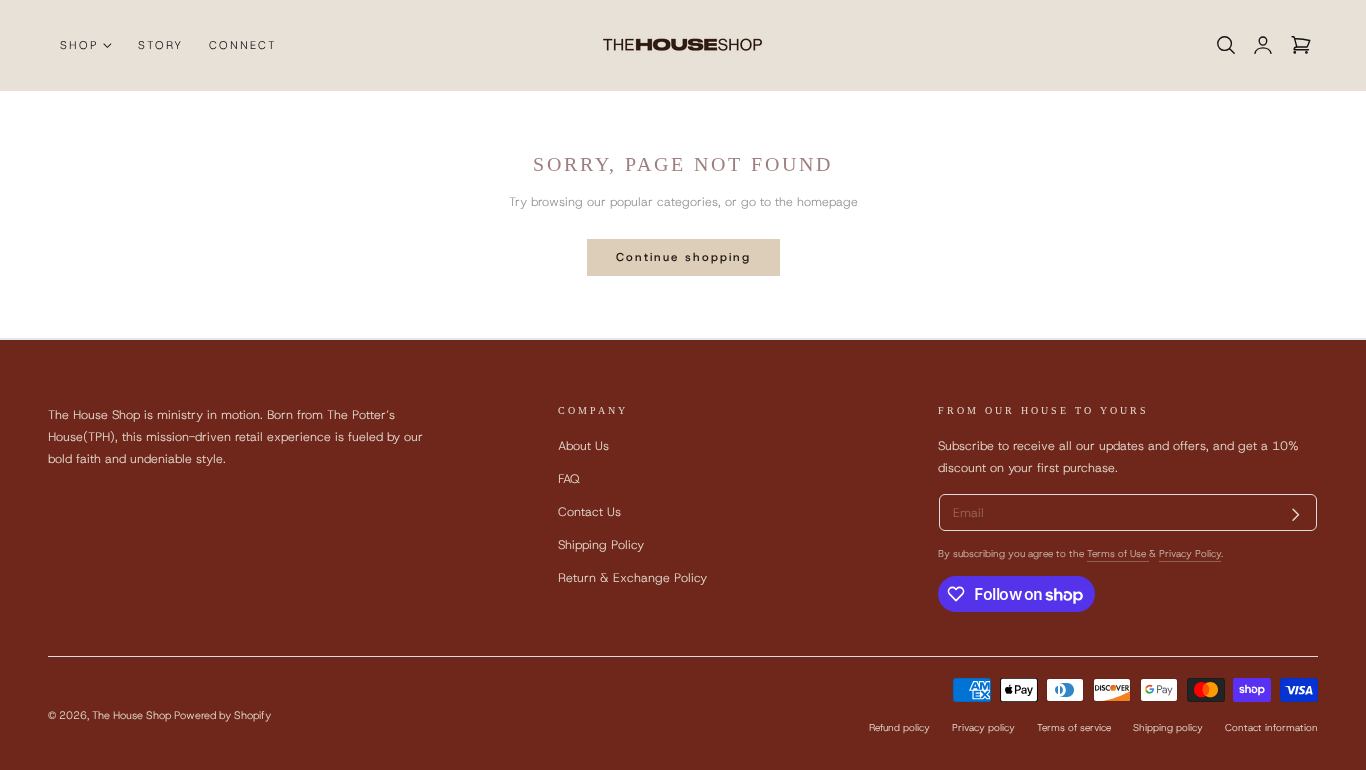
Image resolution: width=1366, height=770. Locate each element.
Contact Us (589, 511)
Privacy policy (983, 727)
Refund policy (899, 727)
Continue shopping (683, 257)
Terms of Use (1118, 553)
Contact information (1271, 727)
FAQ (569, 478)
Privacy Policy (1190, 553)
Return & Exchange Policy (632, 578)
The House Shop (131, 714)
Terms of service (1074, 727)
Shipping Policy (601, 545)
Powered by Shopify (222, 714)
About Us (583, 445)
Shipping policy (1168, 727)
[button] (1225, 45)
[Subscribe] (1296, 515)
